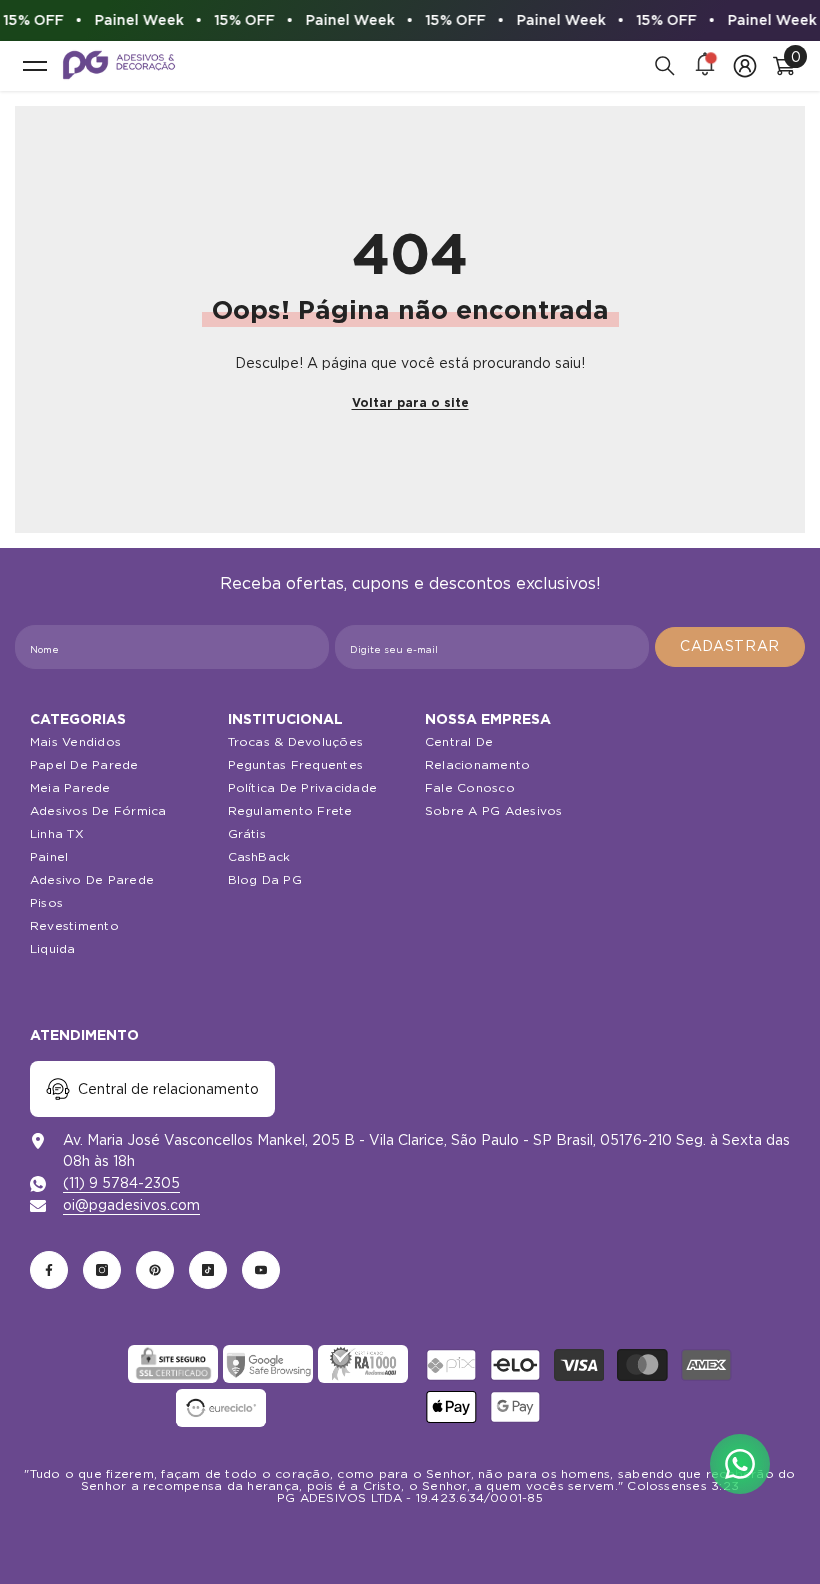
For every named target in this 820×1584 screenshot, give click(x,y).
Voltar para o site (410, 402)
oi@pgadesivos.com (131, 1205)
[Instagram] (102, 1270)
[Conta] (745, 66)
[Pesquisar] (665, 66)
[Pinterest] (155, 1270)
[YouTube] (261, 1270)
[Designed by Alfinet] (410, 1534)
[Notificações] (705, 66)
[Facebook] (49, 1270)
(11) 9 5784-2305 (121, 1183)
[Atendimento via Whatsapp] (740, 1464)
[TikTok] (208, 1270)
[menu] (35, 66)
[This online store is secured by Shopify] (78, 1364)
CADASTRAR (730, 646)
